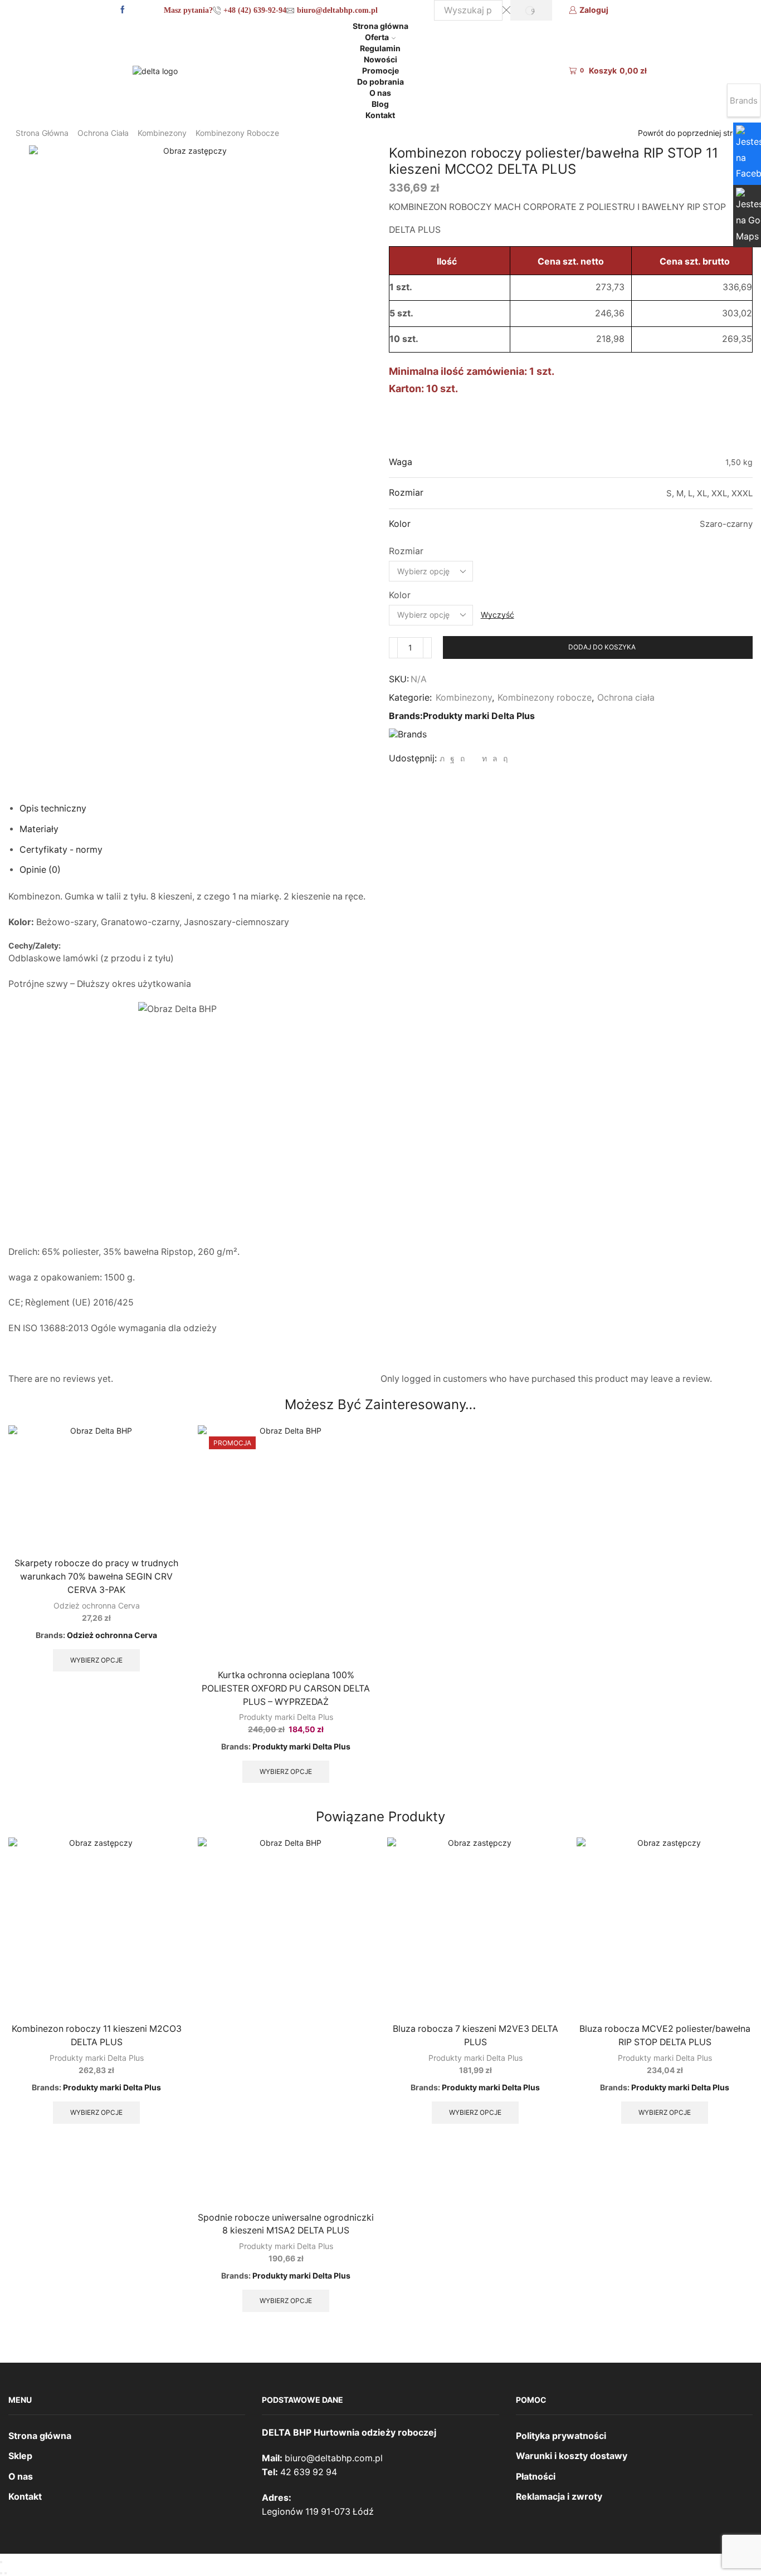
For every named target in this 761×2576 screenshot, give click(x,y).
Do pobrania (380, 82)
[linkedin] (484, 758)
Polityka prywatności (561, 2436)
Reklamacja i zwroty (559, 2497)
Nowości (380, 59)
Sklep (20, 2456)
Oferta (377, 37)
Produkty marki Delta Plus (479, 716)
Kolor (400, 595)
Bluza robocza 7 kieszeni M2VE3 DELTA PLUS (475, 2035)
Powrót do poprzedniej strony (692, 133)
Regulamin (380, 48)
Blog (380, 104)
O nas (380, 93)
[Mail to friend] (473, 758)
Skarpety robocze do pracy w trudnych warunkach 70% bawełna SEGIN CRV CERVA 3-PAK (96, 1577)
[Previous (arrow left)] (1, 2573)
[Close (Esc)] (1, 2562)
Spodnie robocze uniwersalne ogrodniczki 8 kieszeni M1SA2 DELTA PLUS (286, 2224)
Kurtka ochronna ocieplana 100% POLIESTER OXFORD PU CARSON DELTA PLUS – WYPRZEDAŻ (286, 1688)
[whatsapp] (495, 758)
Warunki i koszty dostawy (572, 2456)
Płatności (536, 2477)
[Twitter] (442, 758)
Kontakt (380, 115)
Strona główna (380, 26)
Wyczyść (497, 615)
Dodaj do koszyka (602, 647)
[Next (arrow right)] (6, 2573)
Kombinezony (162, 133)
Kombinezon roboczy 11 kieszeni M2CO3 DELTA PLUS (97, 2035)
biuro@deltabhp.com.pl (334, 2458)
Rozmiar (406, 551)
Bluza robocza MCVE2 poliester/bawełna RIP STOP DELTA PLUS (665, 2035)
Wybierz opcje (96, 1660)
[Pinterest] (462, 758)
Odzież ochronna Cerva (97, 1605)
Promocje (380, 70)
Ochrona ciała (103, 133)
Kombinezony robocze (237, 133)
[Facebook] (123, 10)
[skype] (504, 758)
